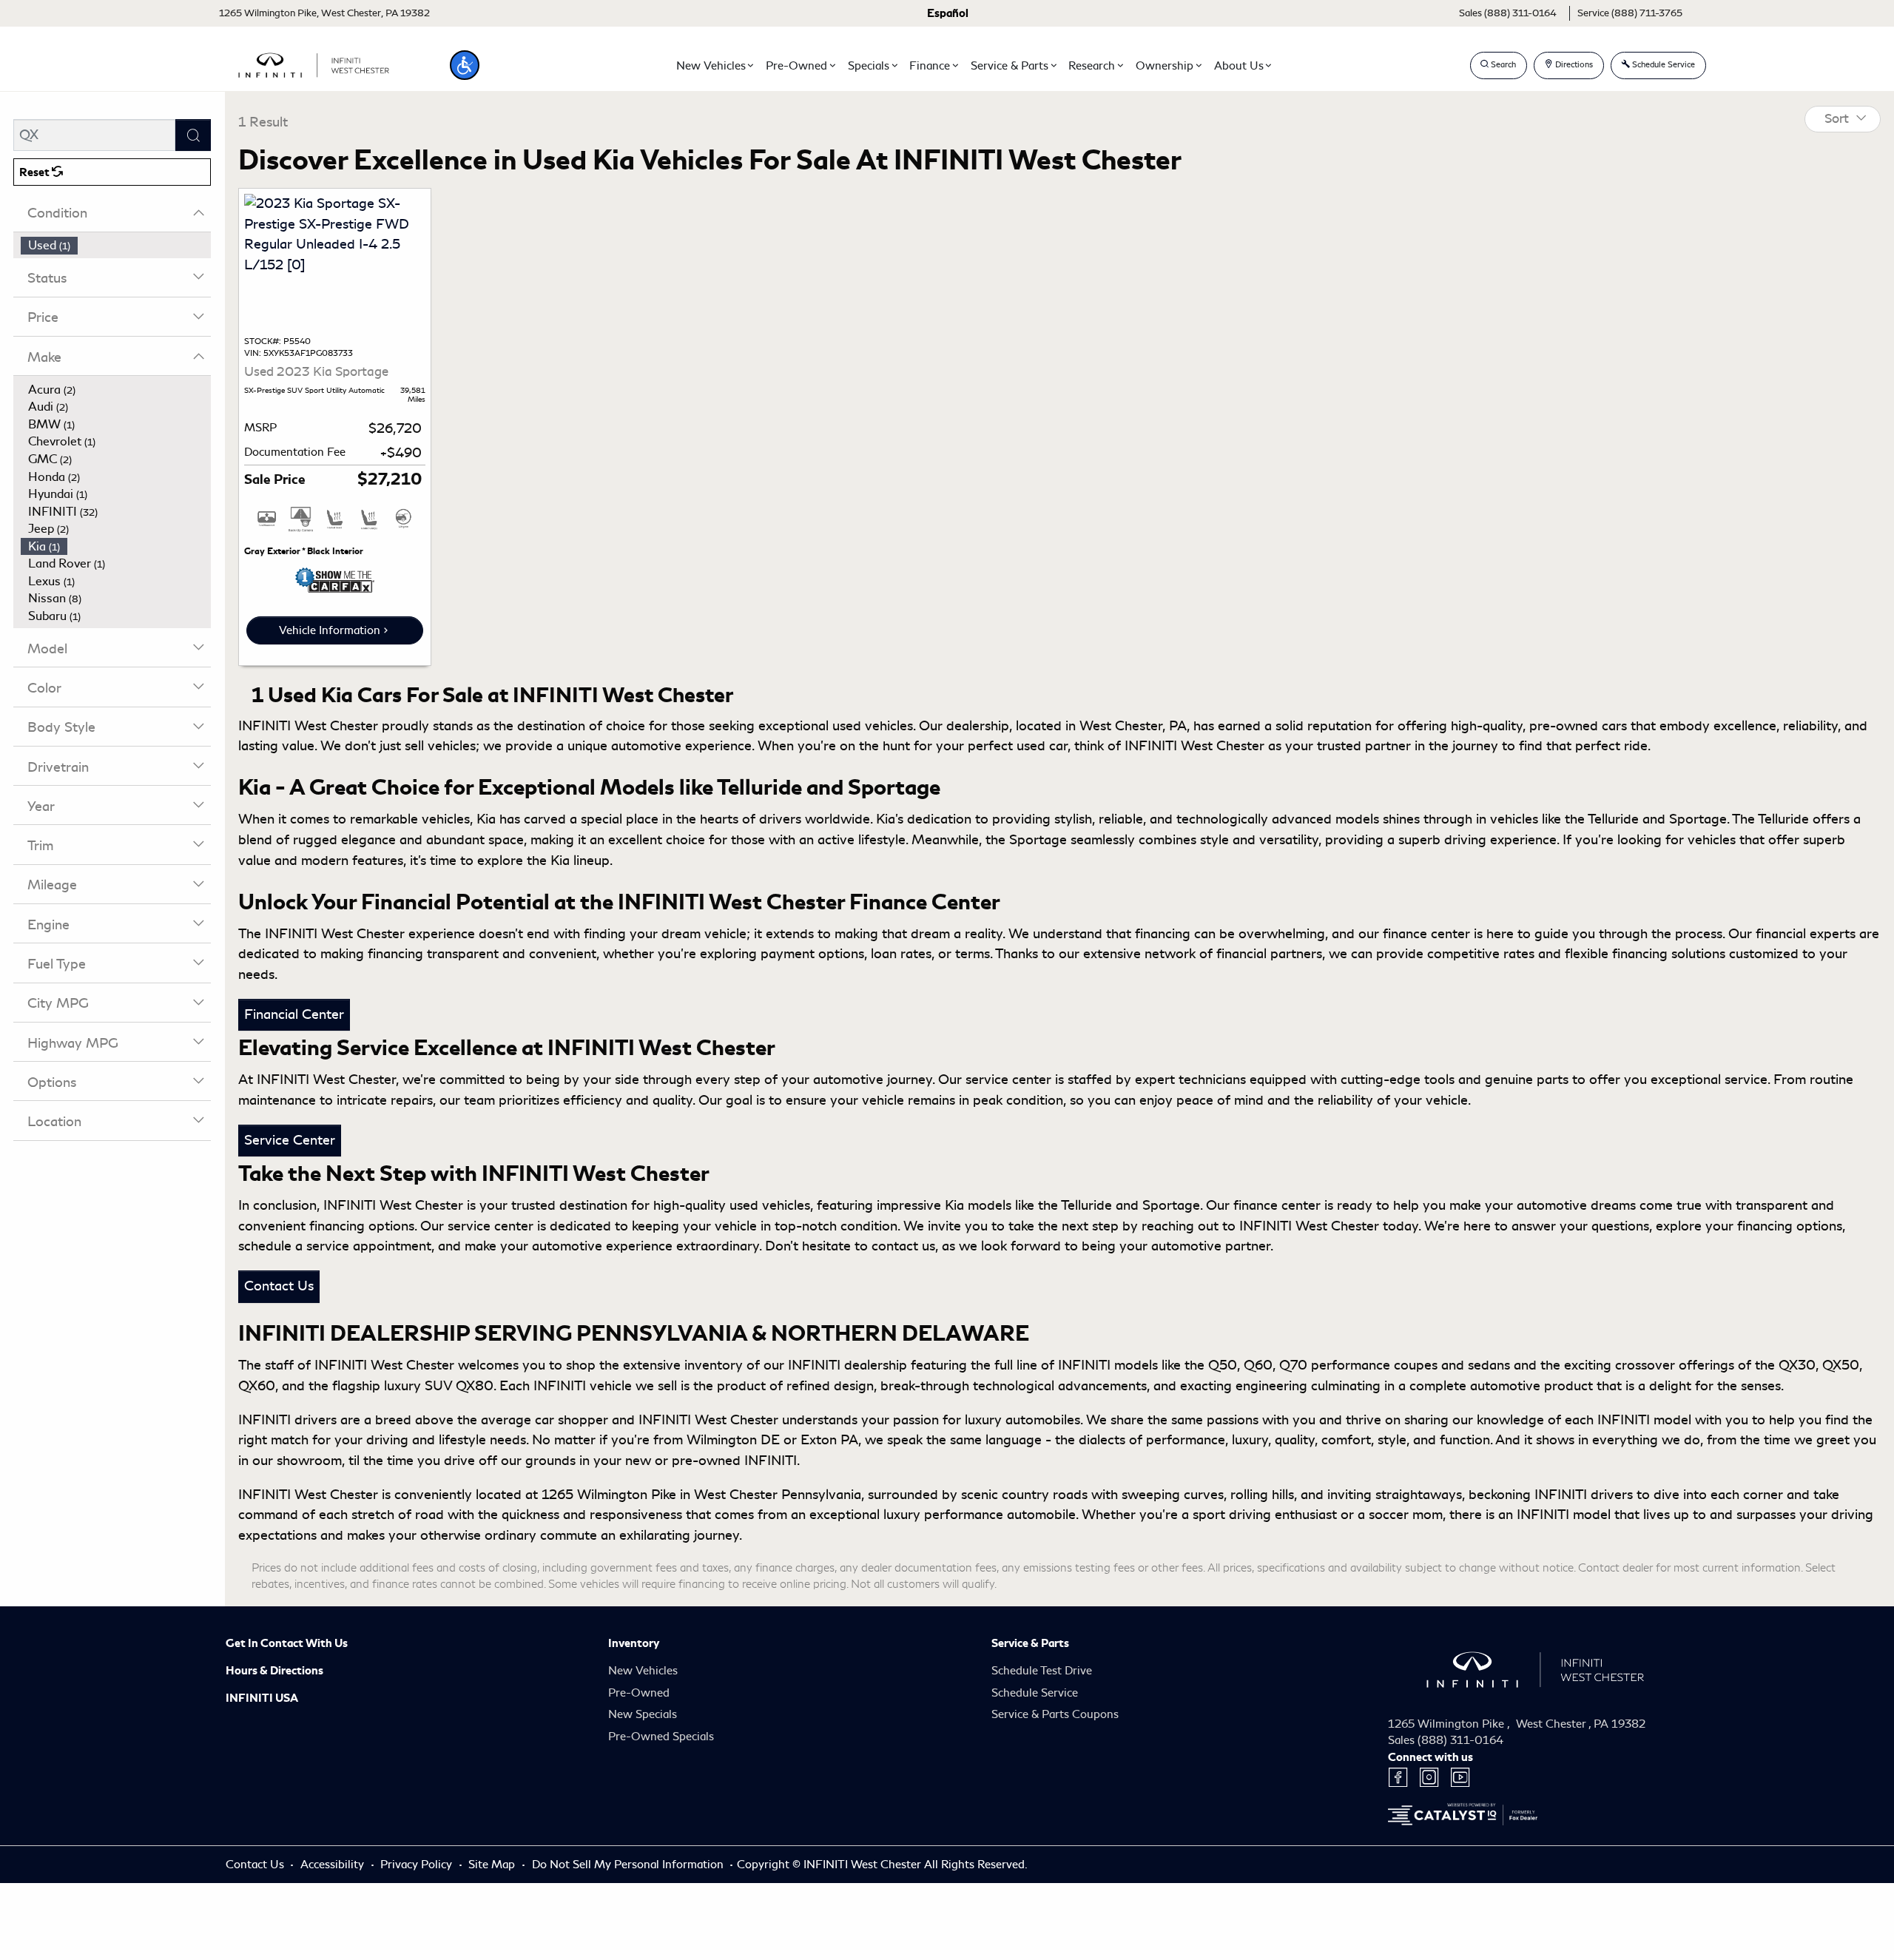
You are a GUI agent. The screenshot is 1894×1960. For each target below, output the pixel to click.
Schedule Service (1035, 1693)
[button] (465, 65)
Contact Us (279, 1286)
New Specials (643, 1714)
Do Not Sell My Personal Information (629, 1865)
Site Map (493, 1865)
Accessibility (334, 1865)
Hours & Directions (274, 1671)
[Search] (193, 135)
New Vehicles (643, 1671)
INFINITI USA (262, 1698)
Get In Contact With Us (287, 1643)
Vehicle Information (330, 630)
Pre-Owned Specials (661, 1737)
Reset (36, 172)
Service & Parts (1030, 1643)
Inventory (634, 1643)
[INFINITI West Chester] (314, 63)
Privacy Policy (418, 1865)
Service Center (290, 1140)
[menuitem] (116, 246)
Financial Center (294, 1014)
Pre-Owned (639, 1693)
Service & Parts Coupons (1055, 1714)
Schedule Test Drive (1042, 1671)
